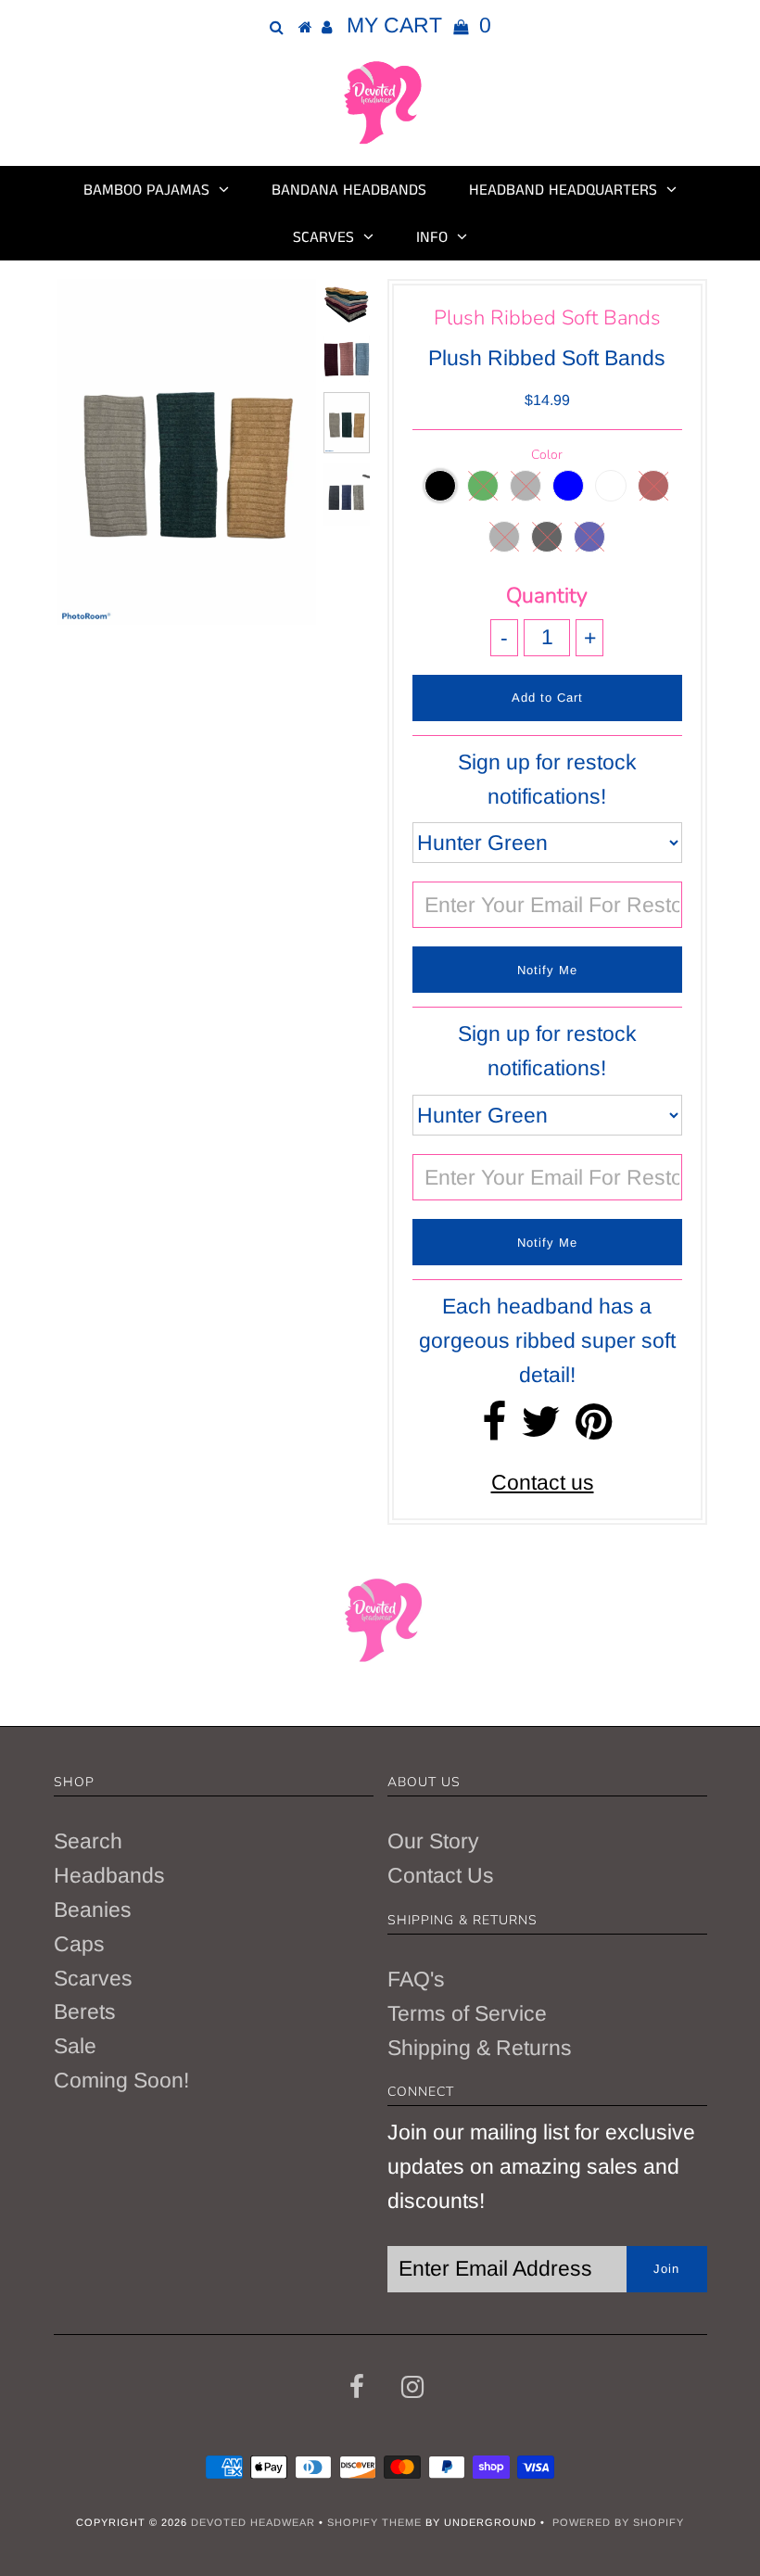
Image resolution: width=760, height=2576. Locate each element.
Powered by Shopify (618, 2522)
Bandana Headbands (349, 190)
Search (88, 1841)
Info (432, 237)
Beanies (93, 1910)
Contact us (543, 1482)
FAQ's (416, 1979)
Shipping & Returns (480, 2048)
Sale (75, 2046)
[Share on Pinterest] (594, 1429)
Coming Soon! (121, 2080)
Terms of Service (467, 2013)
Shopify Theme (374, 2522)
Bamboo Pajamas (146, 190)
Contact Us (441, 1875)
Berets (85, 2011)
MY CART (419, 25)
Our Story (433, 1841)
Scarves (323, 237)
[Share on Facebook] (494, 1429)
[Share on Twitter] (541, 1429)
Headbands (109, 1875)
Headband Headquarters (563, 190)
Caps (79, 1944)
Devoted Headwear (255, 2522)
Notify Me (547, 970)
